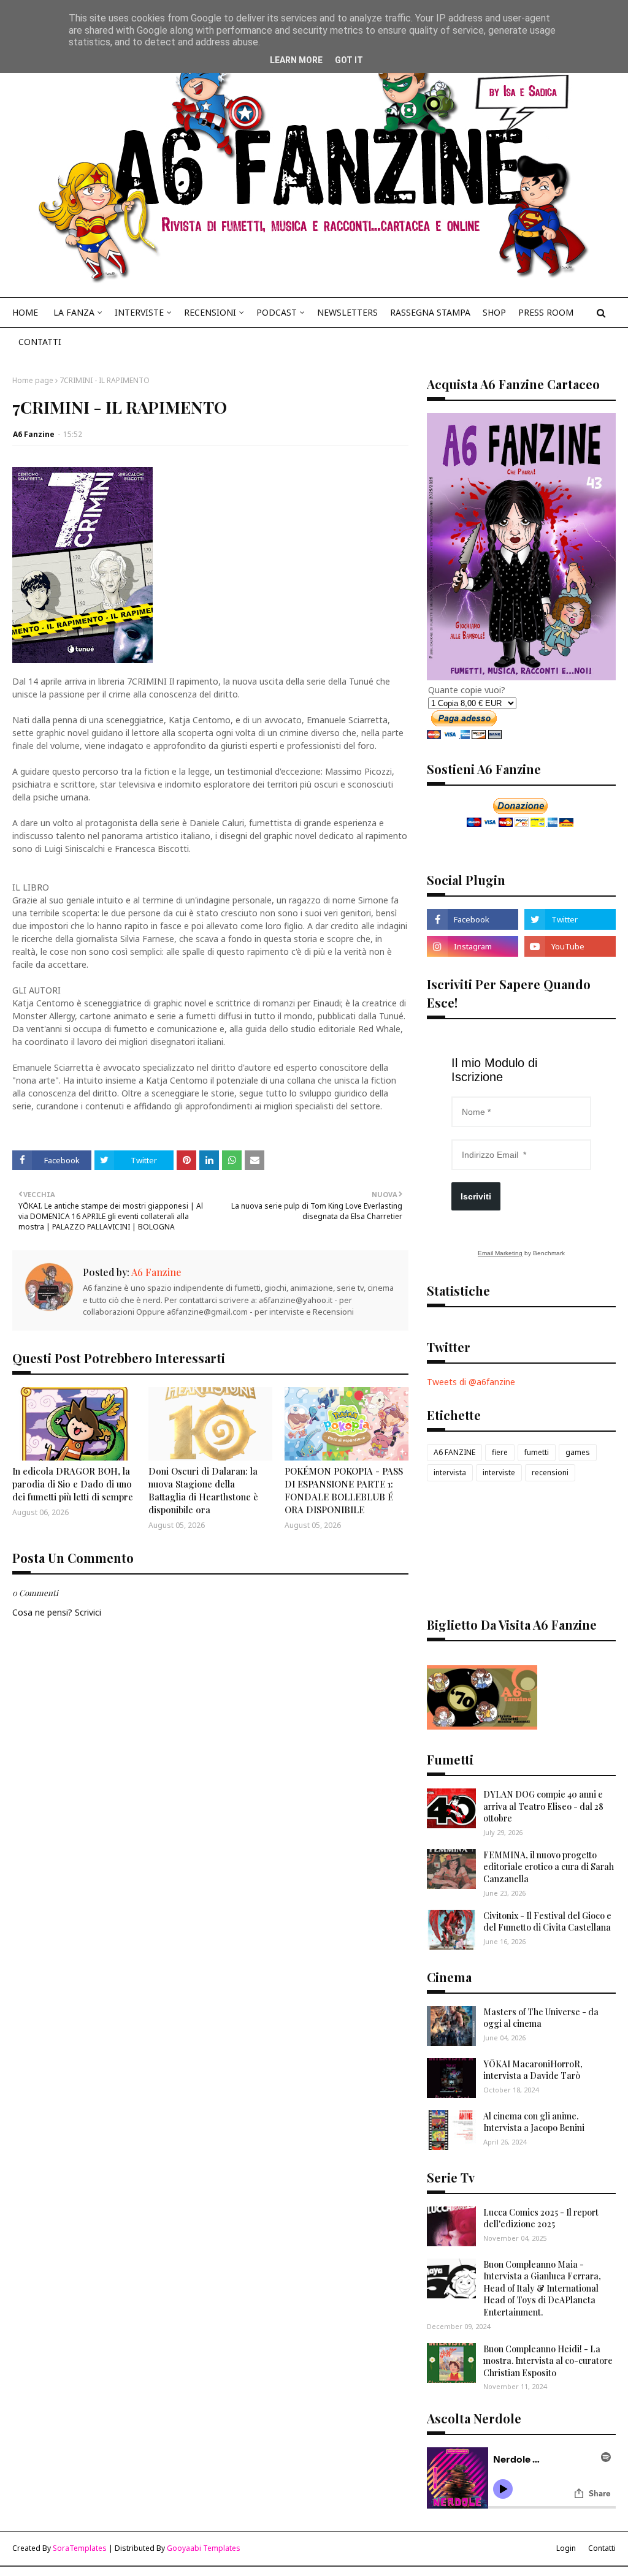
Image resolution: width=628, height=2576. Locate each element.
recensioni (550, 1472)
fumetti (537, 1452)
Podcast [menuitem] (277, 312)
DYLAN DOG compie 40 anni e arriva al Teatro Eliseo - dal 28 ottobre (543, 1806)
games (578, 1452)
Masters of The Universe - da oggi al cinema (541, 2018)
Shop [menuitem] (494, 312)
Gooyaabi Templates (204, 2548)
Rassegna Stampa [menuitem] (430, 312)
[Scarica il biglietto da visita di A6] (482, 1726)
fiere (500, 1452)
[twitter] (570, 919)
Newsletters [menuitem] (347, 312)
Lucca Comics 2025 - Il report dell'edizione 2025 (541, 2218)
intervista (450, 1472)
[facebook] (473, 919)
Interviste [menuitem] (139, 312)
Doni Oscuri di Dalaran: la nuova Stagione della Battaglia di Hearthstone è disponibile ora (203, 1490)
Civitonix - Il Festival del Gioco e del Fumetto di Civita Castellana (547, 1922)
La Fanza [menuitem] (74, 312)
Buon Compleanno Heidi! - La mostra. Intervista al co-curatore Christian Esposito (548, 2361)
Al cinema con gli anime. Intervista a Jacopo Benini (534, 2122)
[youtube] (570, 946)
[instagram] (473, 946)
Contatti (602, 2548)
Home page (33, 380)
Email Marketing (500, 1253)
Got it (349, 60)
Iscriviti (476, 1196)
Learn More (296, 60)
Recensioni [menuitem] (210, 312)
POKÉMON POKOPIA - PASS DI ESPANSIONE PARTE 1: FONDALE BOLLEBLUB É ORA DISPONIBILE (344, 1490)
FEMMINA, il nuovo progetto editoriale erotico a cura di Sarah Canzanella (549, 1867)
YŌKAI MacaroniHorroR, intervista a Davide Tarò (533, 2070)
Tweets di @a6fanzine (471, 1382)
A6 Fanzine (34, 434)
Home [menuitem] (25, 312)
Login (566, 2548)
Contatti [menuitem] (40, 342)
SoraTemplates (80, 2548)
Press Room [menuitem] (546, 312)
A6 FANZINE (454, 1452)
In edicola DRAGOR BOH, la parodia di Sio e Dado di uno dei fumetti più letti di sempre (73, 1484)
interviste (499, 1472)
